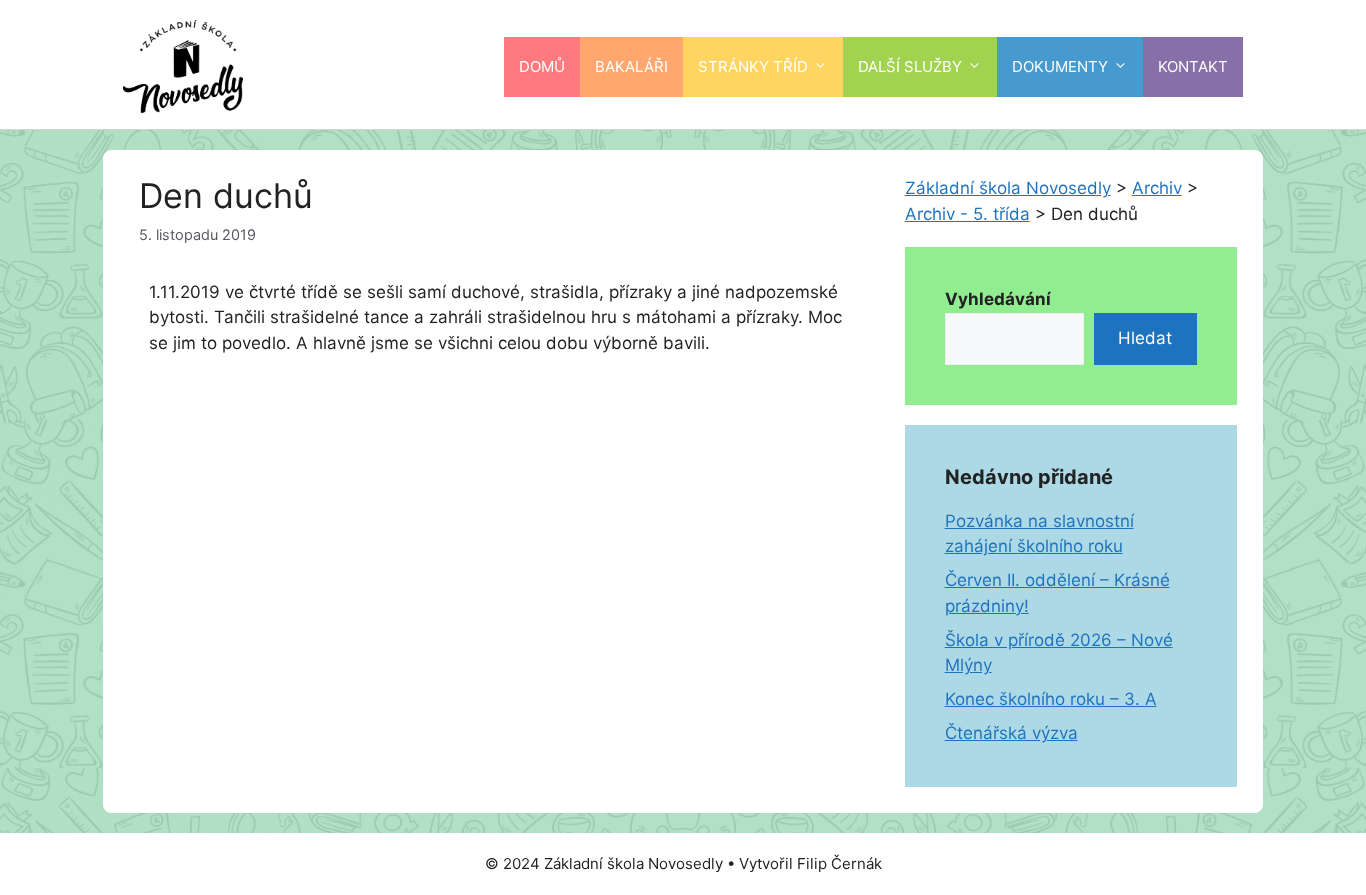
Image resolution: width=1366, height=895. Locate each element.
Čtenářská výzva (1011, 733)
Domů (542, 66)
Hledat (1145, 338)
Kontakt (1193, 66)
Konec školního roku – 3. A (1051, 699)
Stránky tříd (753, 66)
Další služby (910, 66)
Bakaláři (631, 66)
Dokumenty (1060, 66)
